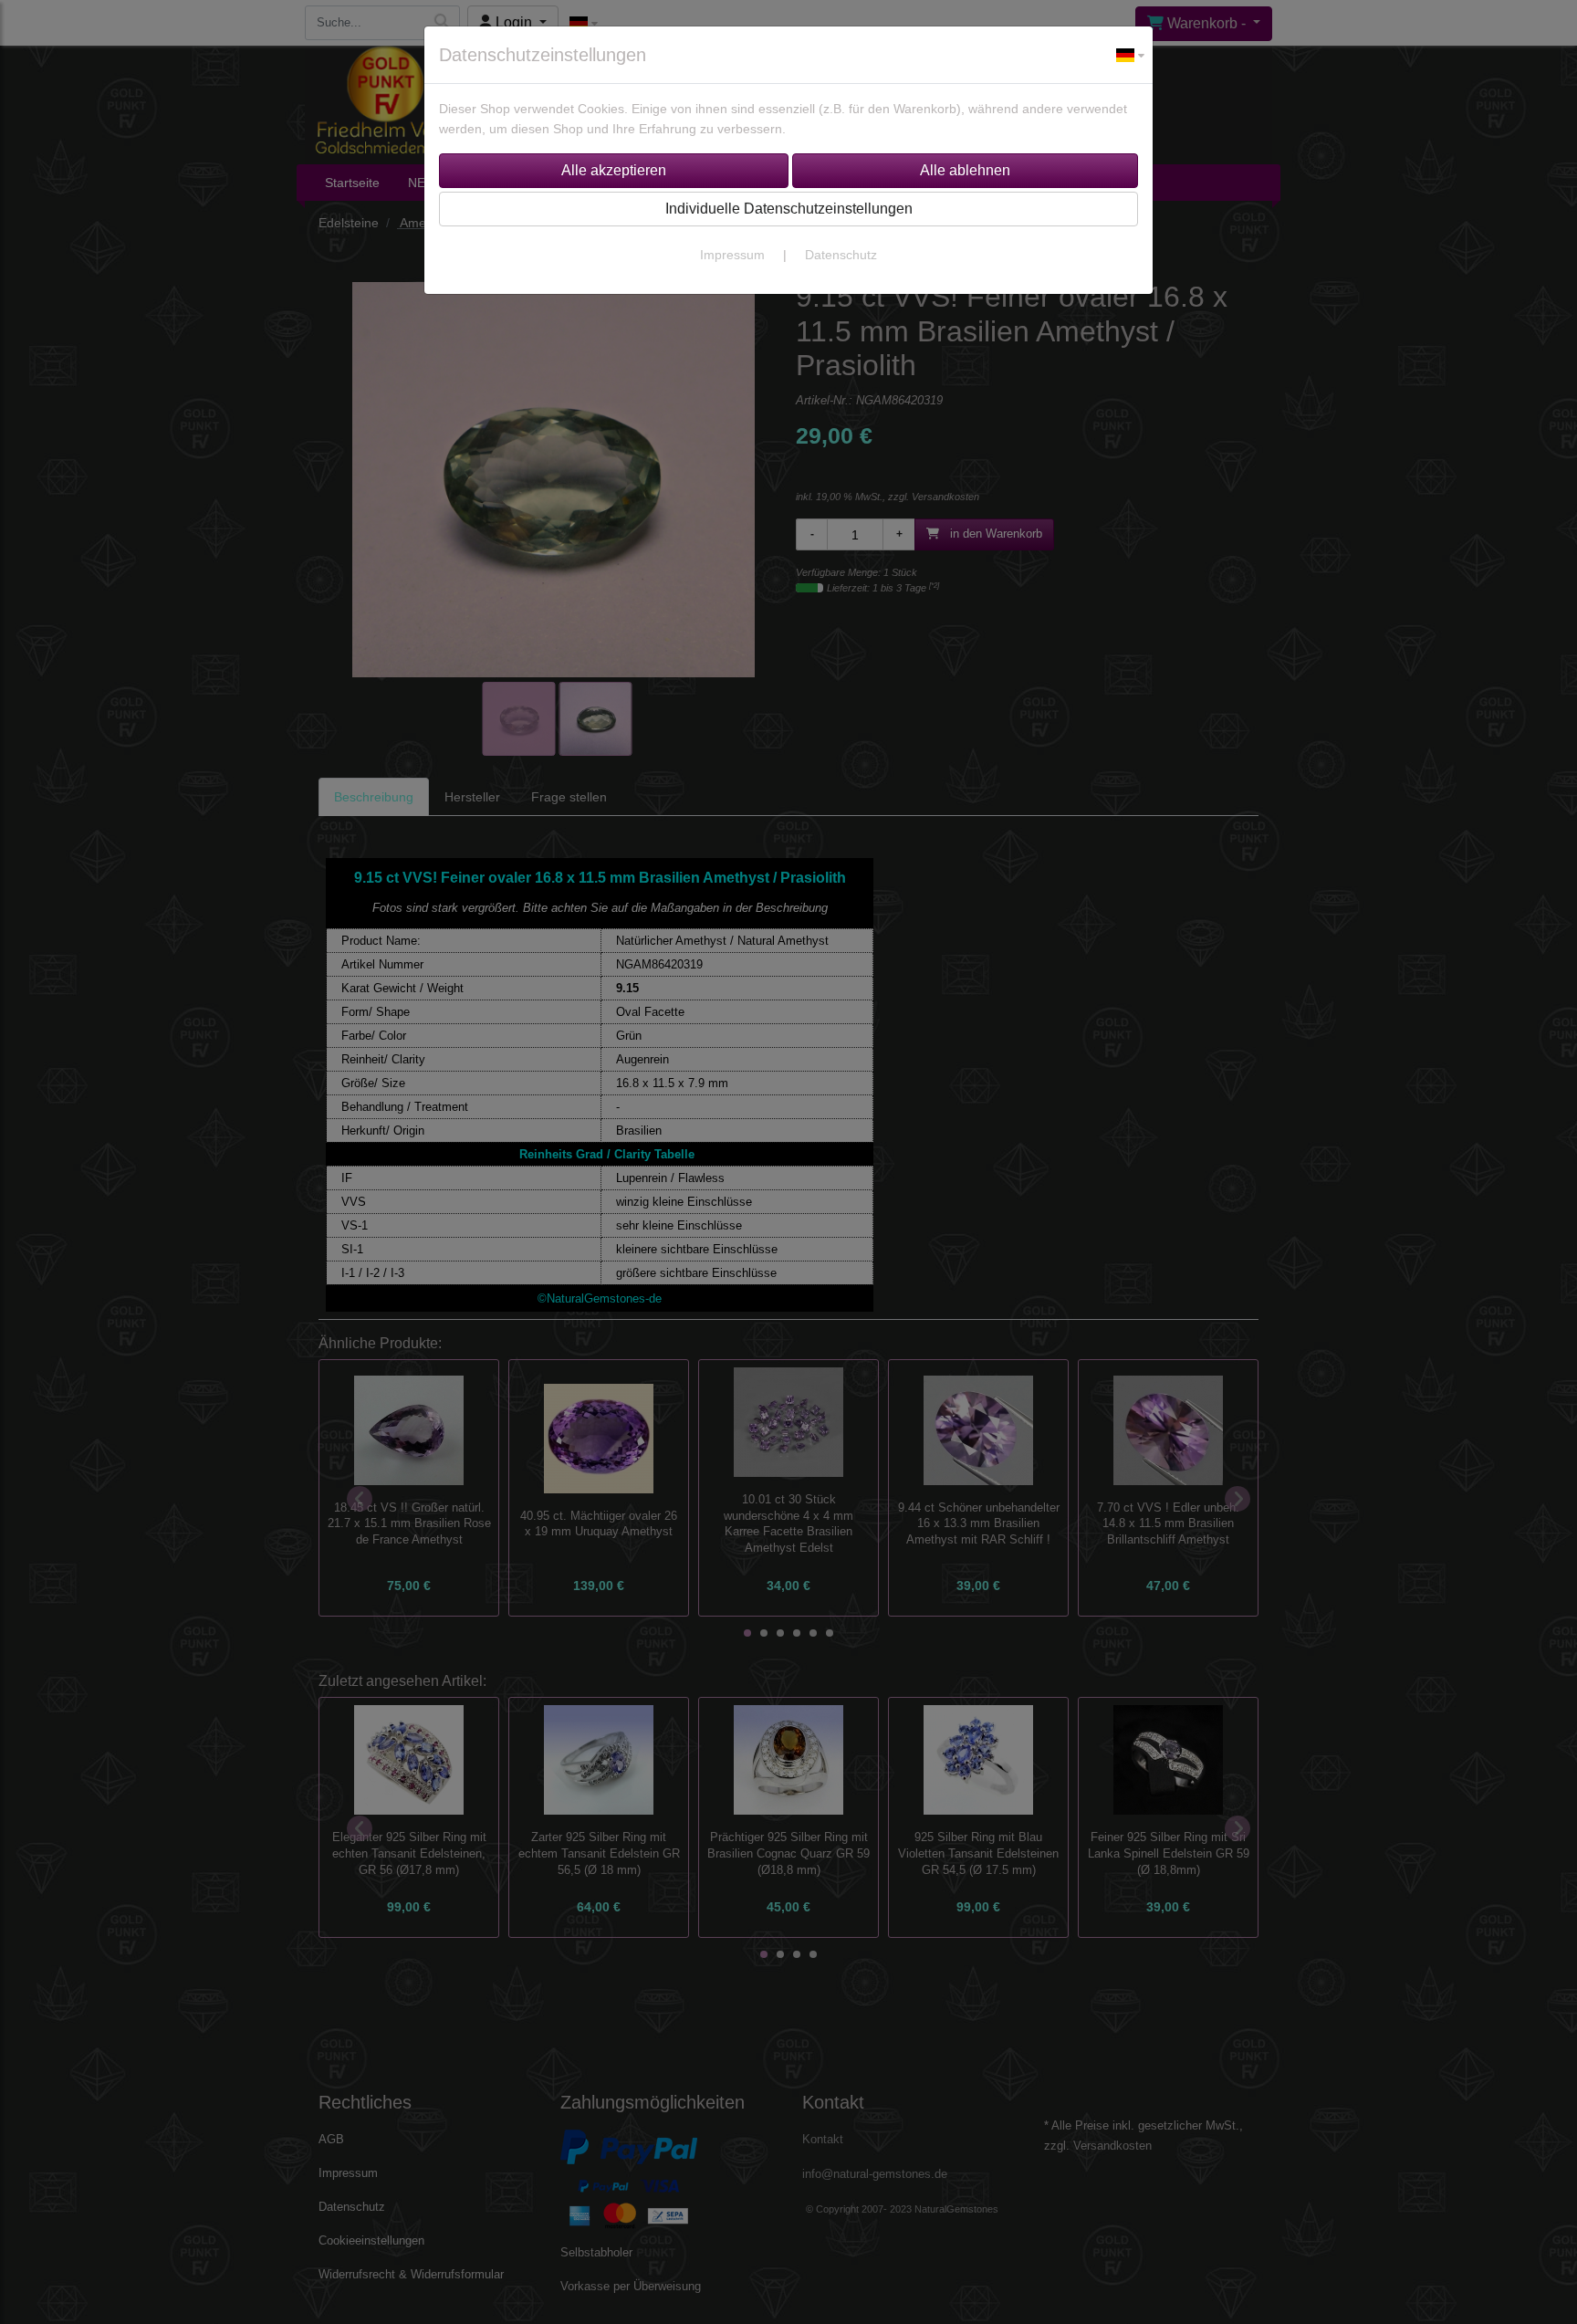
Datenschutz (841, 255)
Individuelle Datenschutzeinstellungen (789, 209)
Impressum (732, 255)
